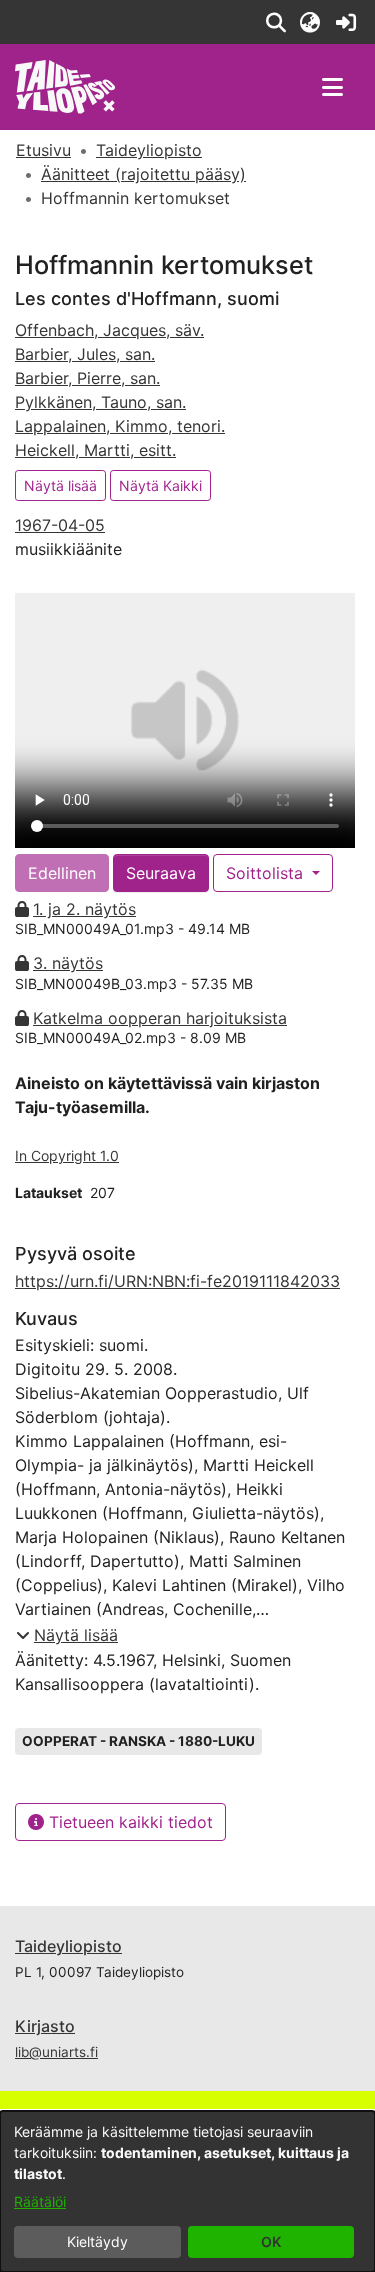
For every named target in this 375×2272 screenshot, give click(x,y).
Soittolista (267, 873)
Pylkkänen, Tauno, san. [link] (100, 402)
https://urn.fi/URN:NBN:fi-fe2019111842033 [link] (177, 1281)
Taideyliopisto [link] (149, 150)
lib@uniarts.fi (56, 2052)
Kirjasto (45, 2026)
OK (271, 2241)
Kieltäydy (97, 2241)
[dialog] (187, 2191)
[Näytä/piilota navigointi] (332, 87)
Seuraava (161, 873)
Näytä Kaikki (160, 485)
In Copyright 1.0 (67, 1155)
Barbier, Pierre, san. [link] (87, 378)
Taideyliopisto (68, 1946)
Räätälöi (40, 2201)
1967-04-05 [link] (60, 525)
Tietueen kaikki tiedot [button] (128, 1822)
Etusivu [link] (43, 150)
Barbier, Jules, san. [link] (85, 354)
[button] (275, 22)
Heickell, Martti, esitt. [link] (95, 450)
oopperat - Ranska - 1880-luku (138, 1741)
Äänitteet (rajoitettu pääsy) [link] (143, 174)
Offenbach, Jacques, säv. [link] (109, 330)
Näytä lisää (60, 485)
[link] (345, 22)
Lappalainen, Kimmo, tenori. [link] (120, 426)
